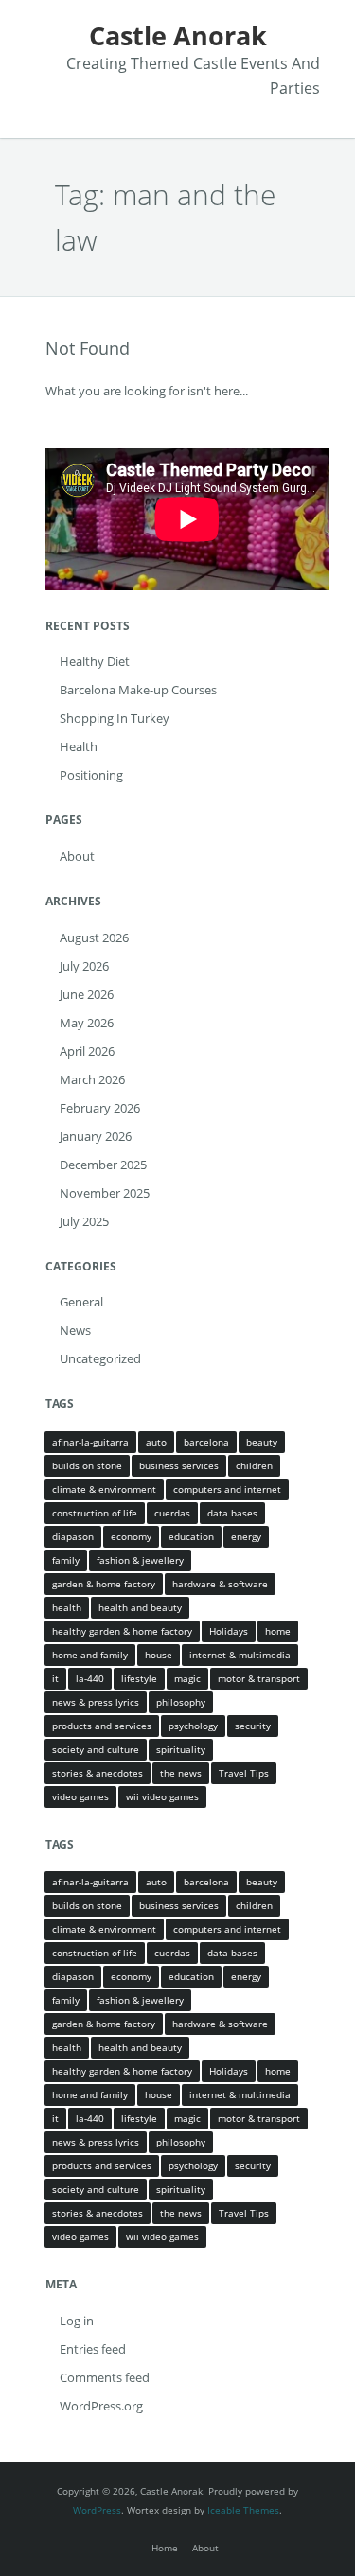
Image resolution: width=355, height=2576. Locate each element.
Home (165, 2548)
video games (80, 1796)
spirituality (181, 1749)
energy (246, 1536)
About (77, 856)
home (278, 1631)
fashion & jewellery (140, 1560)
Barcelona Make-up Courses (138, 690)
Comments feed (105, 2377)
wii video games (162, 1796)
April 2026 (87, 1051)
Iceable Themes (243, 2510)
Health (79, 746)
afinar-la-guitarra (90, 1442)
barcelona (206, 1442)
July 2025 (84, 1221)
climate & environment (104, 1489)
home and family (90, 1655)
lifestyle (139, 1678)
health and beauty (140, 1607)
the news (181, 1773)
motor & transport (259, 1678)
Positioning (91, 775)
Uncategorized (100, 1358)
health (67, 1607)
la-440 (90, 1678)
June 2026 (87, 994)
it (55, 1678)
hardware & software (220, 1584)
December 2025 (103, 1165)
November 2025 (105, 1193)
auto (156, 1442)
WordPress (97, 2510)
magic (187, 1678)
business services (179, 1465)
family (66, 1560)
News (75, 1330)
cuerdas (172, 1513)
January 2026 (96, 1136)
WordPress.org (101, 2406)
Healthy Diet (95, 661)
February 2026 (100, 1108)
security (253, 1726)
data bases (232, 1513)
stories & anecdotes (98, 1773)
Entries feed (93, 2349)
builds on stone (87, 1465)
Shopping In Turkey (115, 718)
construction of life (95, 1513)
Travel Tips (244, 1773)
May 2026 (87, 1023)
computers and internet (227, 1489)
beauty (262, 1442)
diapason (73, 1536)
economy (131, 1536)
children (254, 1465)
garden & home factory (104, 1584)
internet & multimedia (240, 1655)
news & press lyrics (96, 1702)
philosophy (181, 1702)
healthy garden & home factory (122, 1631)
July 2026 (84, 966)
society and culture (96, 1749)
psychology (193, 1726)
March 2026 (92, 1079)
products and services (102, 1726)
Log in (77, 2321)
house (159, 1655)
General (81, 1302)
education (191, 1536)
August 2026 (94, 938)
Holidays (229, 1631)
